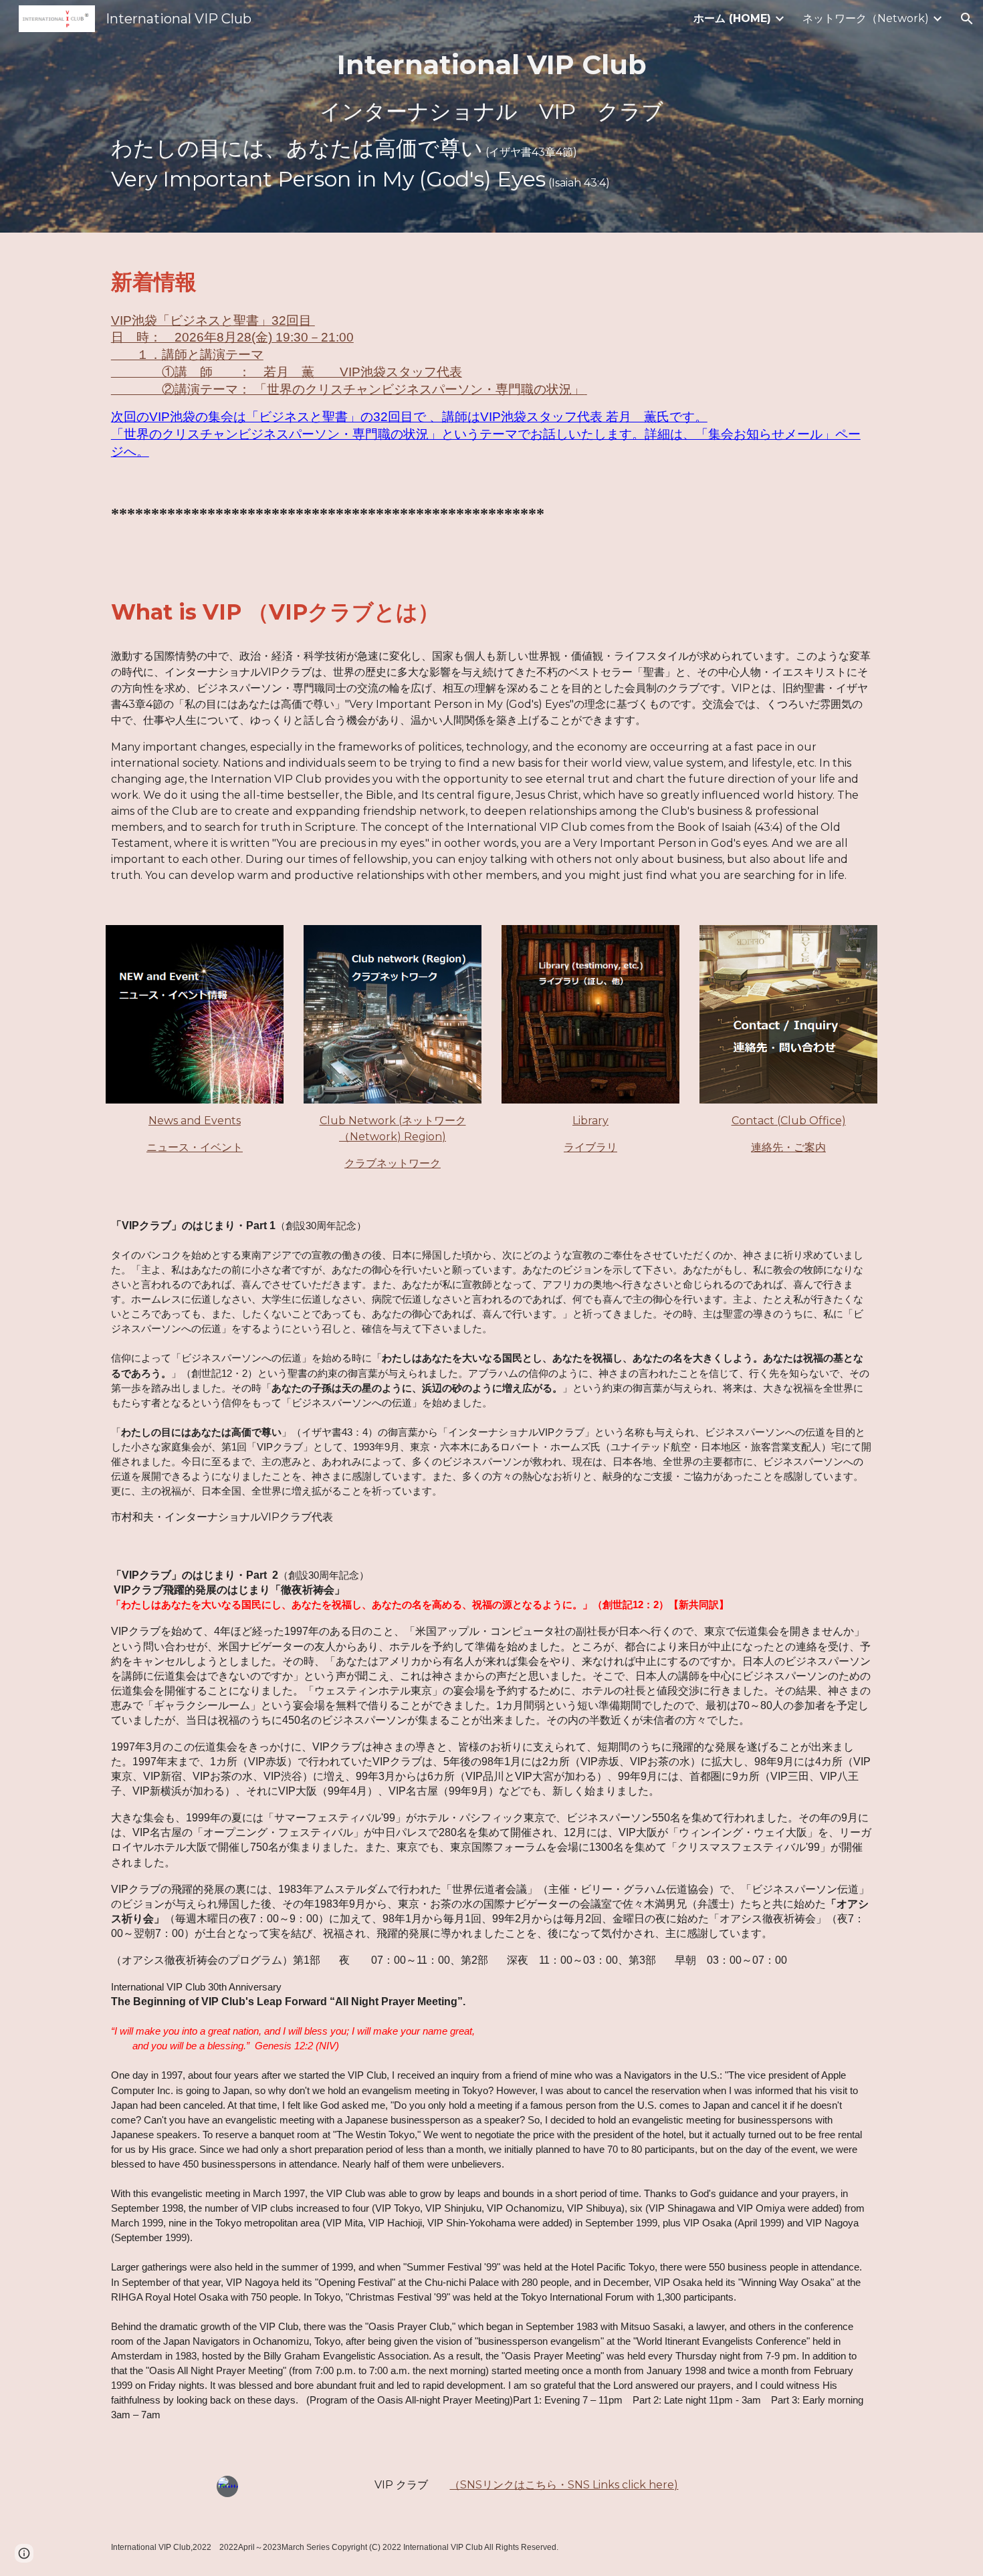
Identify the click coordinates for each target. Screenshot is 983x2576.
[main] (491, 116)
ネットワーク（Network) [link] (866, 18)
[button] (967, 19)
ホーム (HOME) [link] (732, 18)
